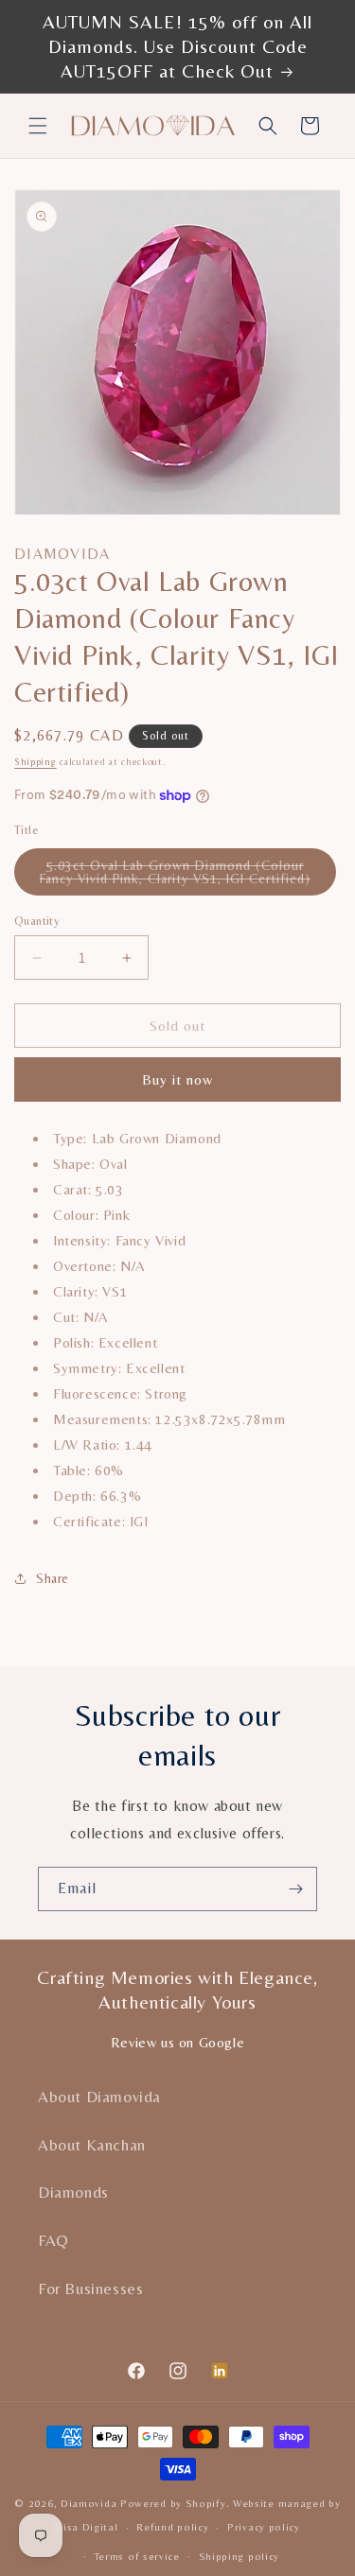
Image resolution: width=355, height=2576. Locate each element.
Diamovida (89, 2503)
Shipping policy (240, 2556)
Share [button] (53, 1578)
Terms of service (137, 2556)
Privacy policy (264, 2527)
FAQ (53, 2240)
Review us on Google (177, 2042)
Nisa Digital (86, 2527)
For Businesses (90, 2289)
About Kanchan (92, 2145)
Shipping (35, 762)
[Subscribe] (295, 1889)
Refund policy (172, 2527)
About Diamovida (99, 2097)
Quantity (37, 921)
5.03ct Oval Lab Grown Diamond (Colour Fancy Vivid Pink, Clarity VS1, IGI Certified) (188, 877)
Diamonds (73, 2192)
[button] (38, 126)
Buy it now (177, 1079)
